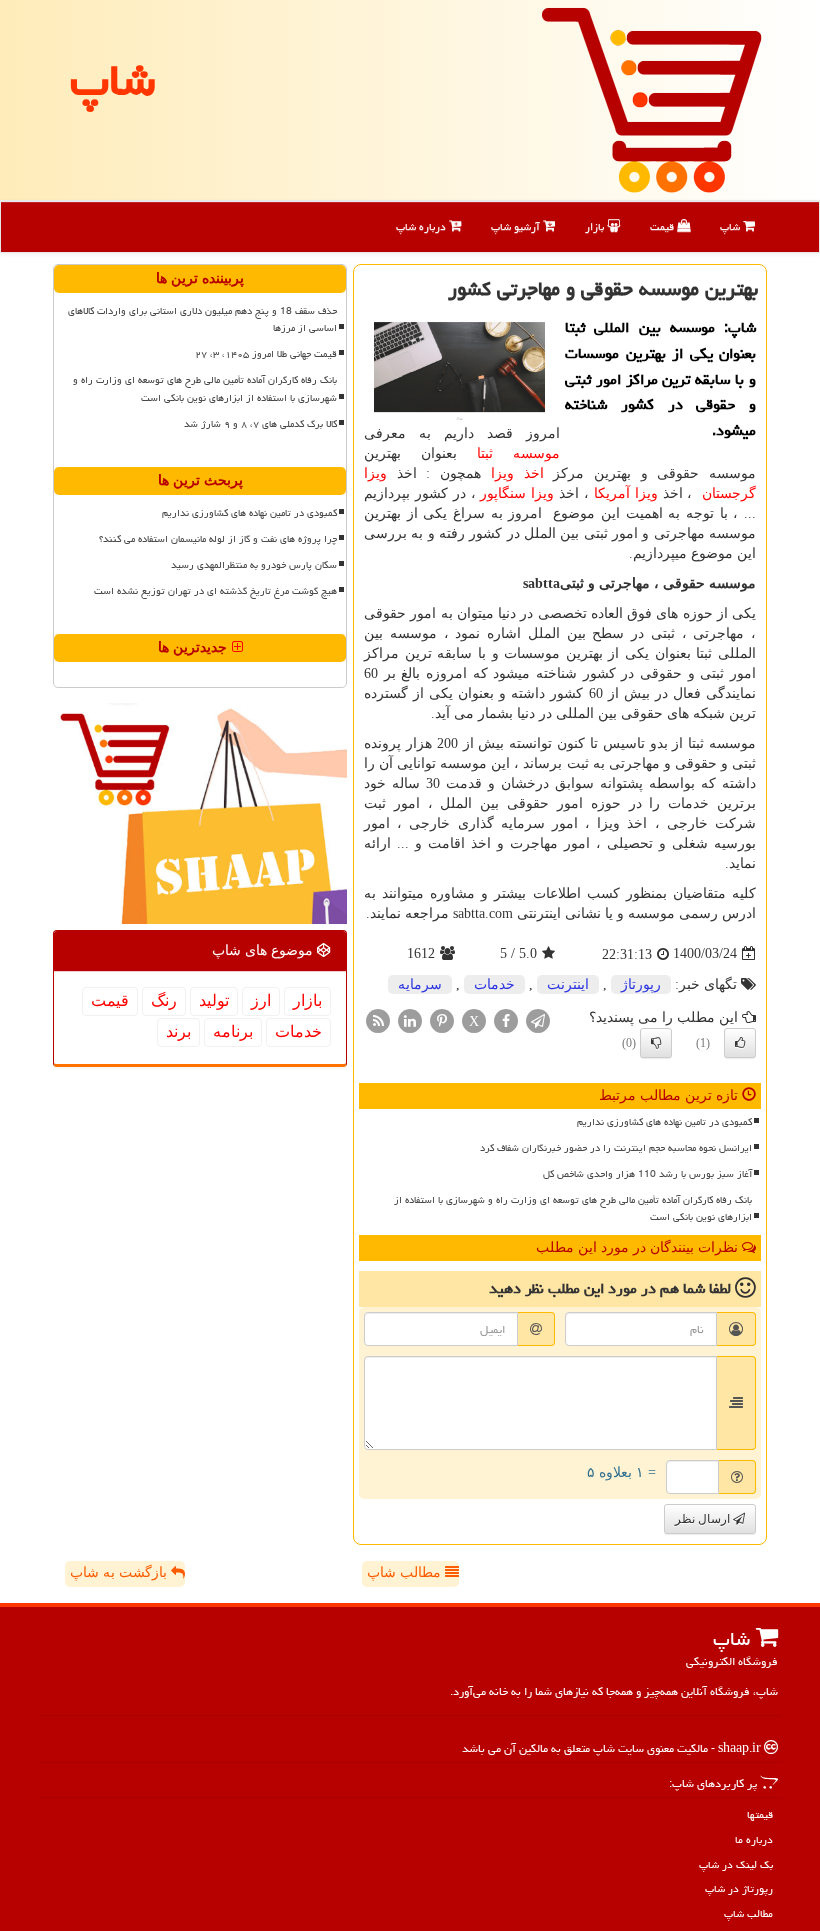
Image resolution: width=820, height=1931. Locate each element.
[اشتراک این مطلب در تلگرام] (538, 1019)
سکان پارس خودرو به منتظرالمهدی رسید (254, 565)
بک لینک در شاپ (736, 1864)
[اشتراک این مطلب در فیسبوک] (506, 1019)
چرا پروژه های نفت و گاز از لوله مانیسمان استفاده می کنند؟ (218, 539)
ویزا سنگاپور (517, 493)
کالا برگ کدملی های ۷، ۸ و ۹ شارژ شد (260, 424)
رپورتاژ (641, 984)
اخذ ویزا (517, 473)
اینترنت (568, 984)
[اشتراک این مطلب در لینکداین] (410, 1019)
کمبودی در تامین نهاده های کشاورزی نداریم (664, 1122)
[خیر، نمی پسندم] (656, 1043)
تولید (214, 1000)
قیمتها (760, 1814)
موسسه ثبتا (518, 453)
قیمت (663, 226)
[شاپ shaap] (651, 98)
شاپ (731, 226)
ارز (261, 1000)
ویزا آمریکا (626, 493)
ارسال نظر (704, 1519)
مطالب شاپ (406, 1572)
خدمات (494, 984)
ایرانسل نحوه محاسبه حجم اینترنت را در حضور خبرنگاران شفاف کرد (616, 1148)
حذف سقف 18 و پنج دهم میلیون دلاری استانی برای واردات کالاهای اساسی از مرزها (202, 319)
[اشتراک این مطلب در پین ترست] (442, 1019)
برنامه (233, 1031)
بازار (596, 226)
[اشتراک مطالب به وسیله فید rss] (378, 1019)
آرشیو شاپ (517, 226)
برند (178, 1031)
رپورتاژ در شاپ (739, 1888)
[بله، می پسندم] (740, 1043)
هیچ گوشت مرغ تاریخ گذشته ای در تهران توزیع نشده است (215, 591)
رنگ (164, 1000)
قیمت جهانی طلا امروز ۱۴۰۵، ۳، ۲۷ (266, 354)
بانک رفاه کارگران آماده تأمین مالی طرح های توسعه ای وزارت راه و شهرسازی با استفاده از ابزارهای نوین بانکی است (573, 1208)
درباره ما (754, 1839)
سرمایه (420, 984)
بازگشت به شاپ (120, 1572)
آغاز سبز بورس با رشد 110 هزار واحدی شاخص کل (647, 1174)
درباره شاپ (422, 226)
